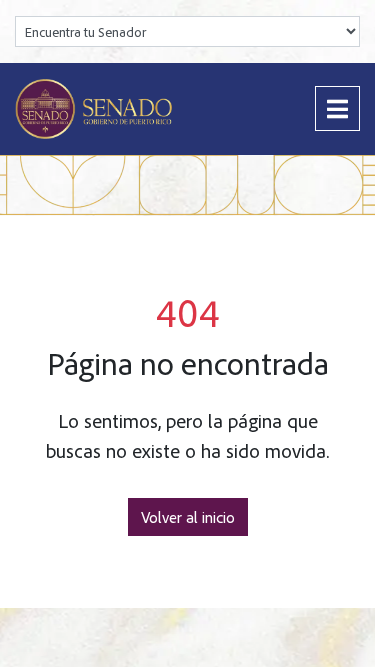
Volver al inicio (188, 517)
